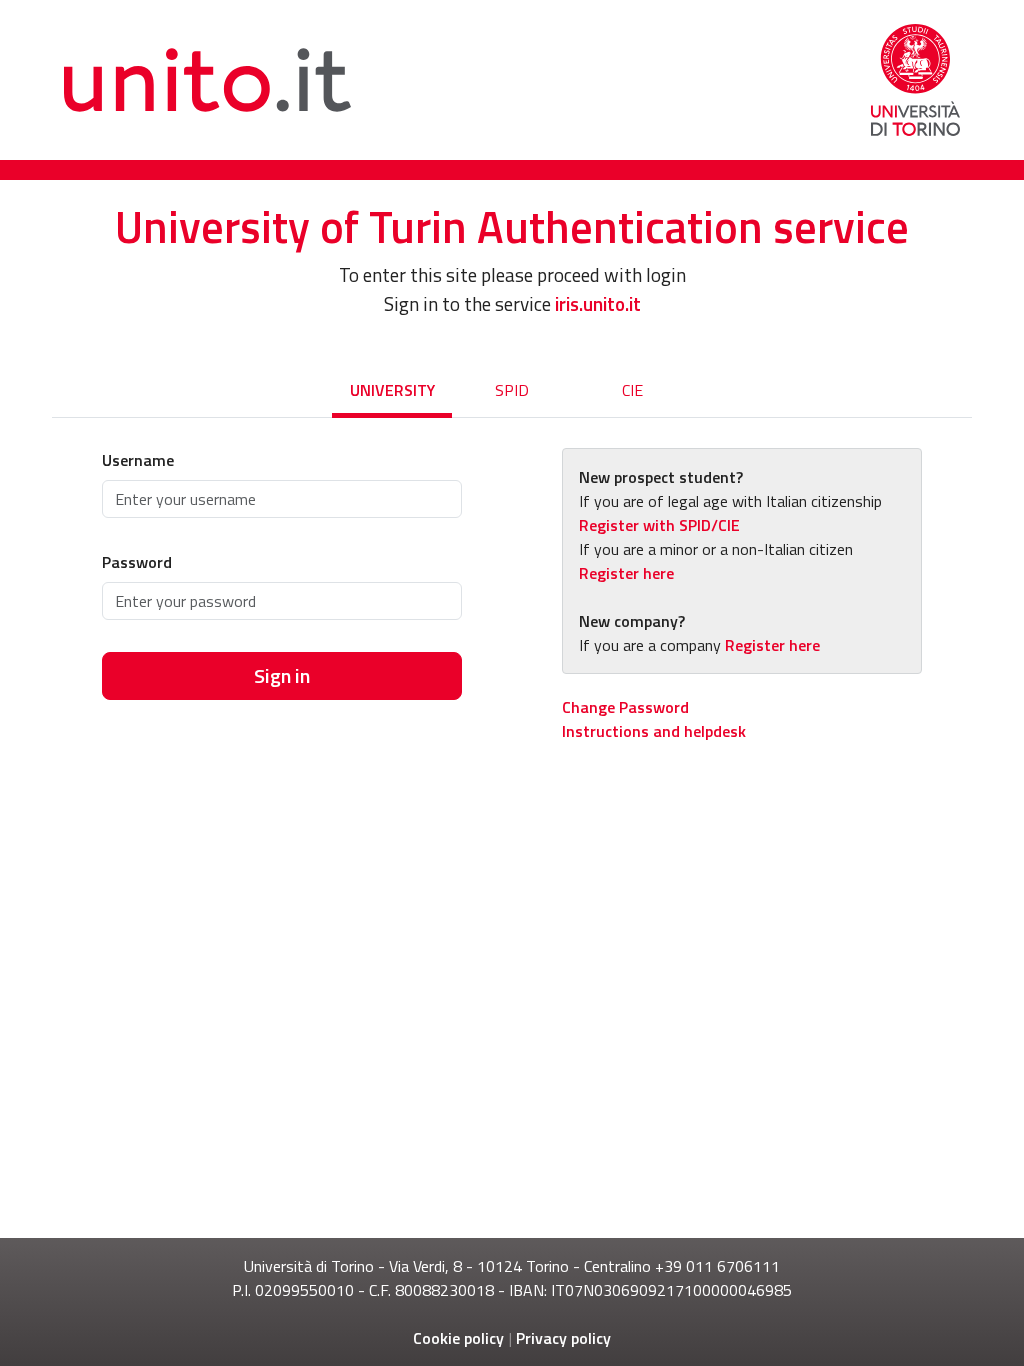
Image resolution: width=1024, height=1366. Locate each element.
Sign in (282, 675)
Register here (626, 573)
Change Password (625, 707)
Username (138, 460)
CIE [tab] (632, 390)
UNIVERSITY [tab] (392, 390)
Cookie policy (458, 1338)
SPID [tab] (512, 390)
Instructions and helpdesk (654, 731)
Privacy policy (563, 1338)
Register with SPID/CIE (659, 525)
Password (137, 562)
